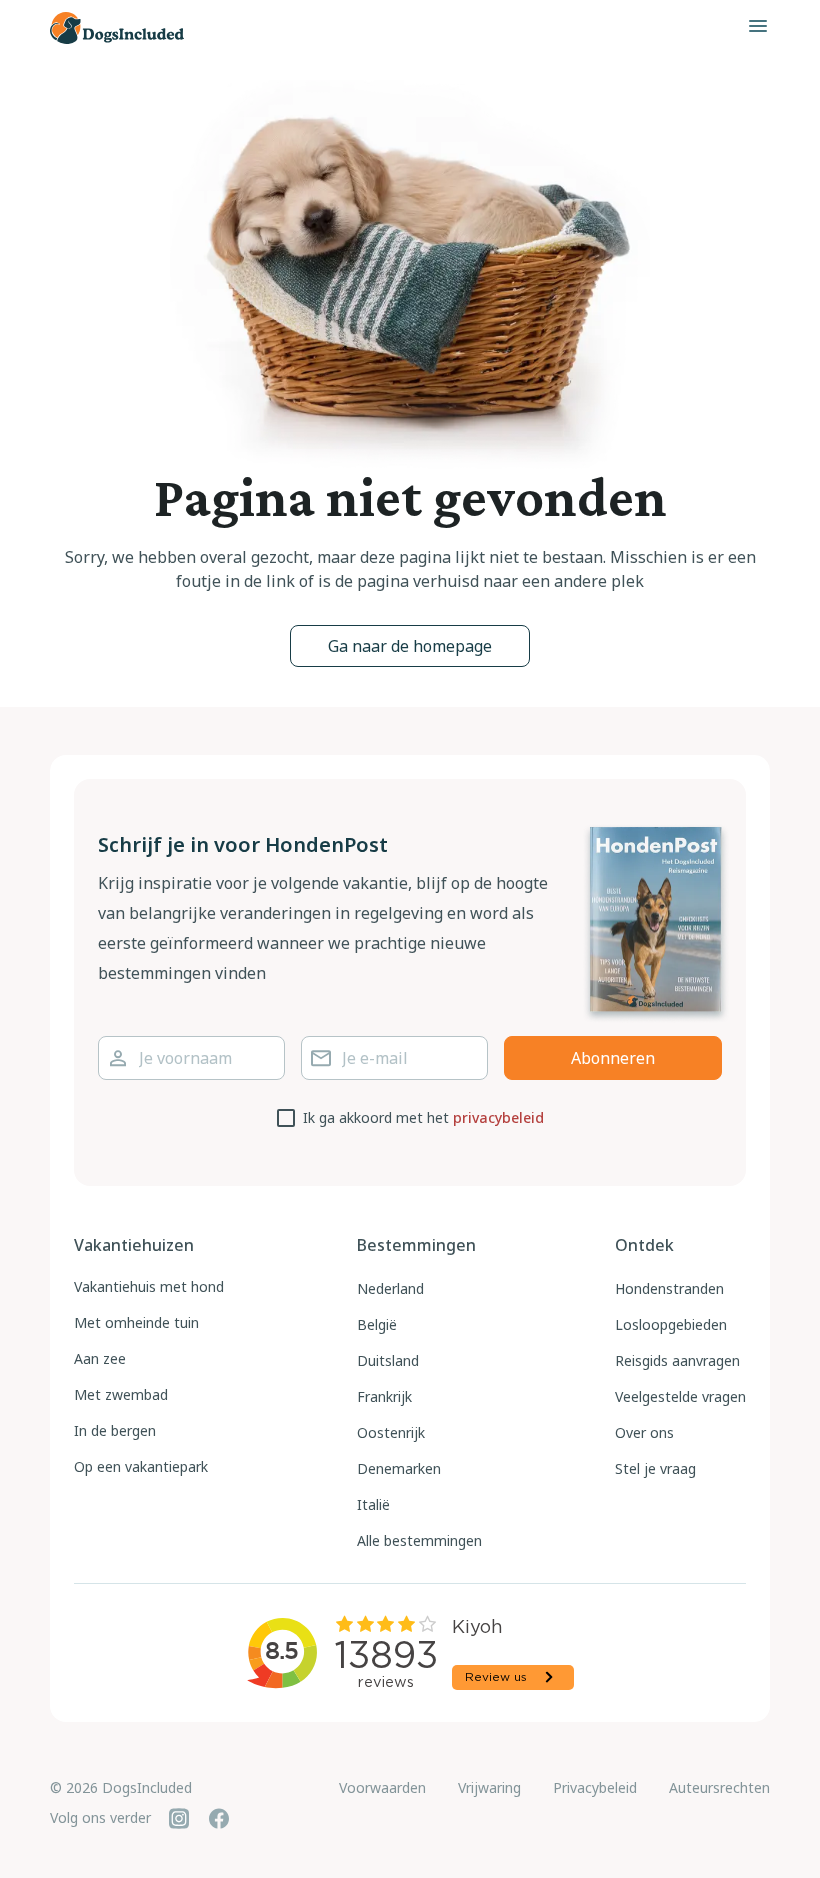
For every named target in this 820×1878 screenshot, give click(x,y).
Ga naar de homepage (410, 646)
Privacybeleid (595, 1787)
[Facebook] (219, 1818)
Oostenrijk (391, 1432)
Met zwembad (121, 1394)
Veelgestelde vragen (680, 1396)
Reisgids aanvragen (677, 1360)
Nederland (390, 1288)
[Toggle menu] (758, 26)
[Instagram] (179, 1818)
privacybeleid (498, 1117)
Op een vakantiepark (141, 1466)
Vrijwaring (489, 1787)
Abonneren (613, 1058)
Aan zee (100, 1358)
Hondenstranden (669, 1288)
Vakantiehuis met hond (149, 1286)
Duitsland (388, 1360)
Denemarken (399, 1468)
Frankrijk (384, 1396)
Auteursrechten (719, 1787)
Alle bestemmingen (419, 1540)
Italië (373, 1504)
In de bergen (115, 1430)
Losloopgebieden (671, 1324)
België (377, 1324)
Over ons (644, 1432)
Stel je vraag (655, 1468)
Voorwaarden (382, 1787)
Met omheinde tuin (136, 1322)
